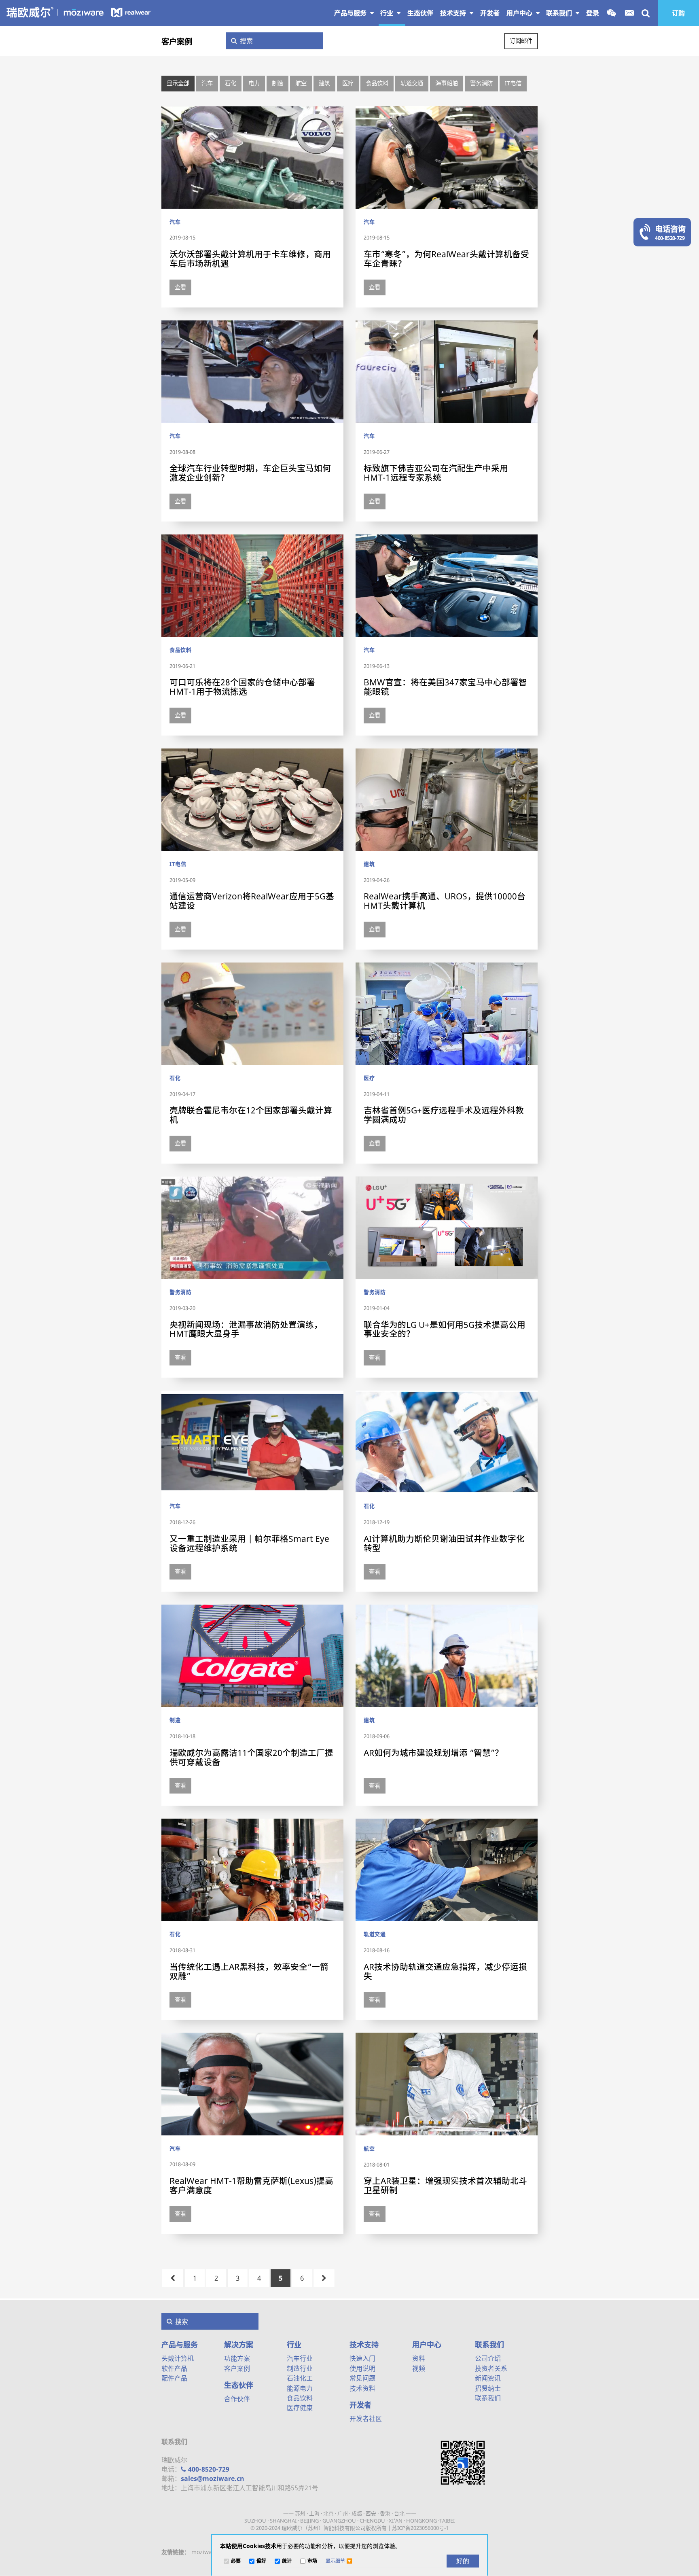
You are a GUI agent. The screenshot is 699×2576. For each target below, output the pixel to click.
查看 (180, 287)
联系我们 (560, 13)
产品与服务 (351, 13)
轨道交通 (412, 83)
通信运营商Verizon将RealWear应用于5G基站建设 (252, 901)
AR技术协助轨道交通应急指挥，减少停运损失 (445, 1971)
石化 (231, 83)
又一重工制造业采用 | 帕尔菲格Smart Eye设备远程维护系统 (249, 1543)
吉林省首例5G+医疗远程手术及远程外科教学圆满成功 (444, 1115)
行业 (388, 13)
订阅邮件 (521, 41)
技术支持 (454, 13)
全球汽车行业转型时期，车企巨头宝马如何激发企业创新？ (250, 473)
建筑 (324, 83)
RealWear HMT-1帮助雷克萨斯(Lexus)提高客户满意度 (251, 2185)
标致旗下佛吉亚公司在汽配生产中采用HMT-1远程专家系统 (436, 473)
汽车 (207, 83)
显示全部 (178, 83)
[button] (339, 2561)
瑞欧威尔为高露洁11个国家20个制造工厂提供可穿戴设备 (251, 1757)
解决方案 (239, 2345)
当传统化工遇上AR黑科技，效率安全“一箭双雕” (249, 1971)
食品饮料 (377, 83)
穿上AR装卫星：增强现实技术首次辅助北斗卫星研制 (445, 2185)
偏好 (261, 2561)
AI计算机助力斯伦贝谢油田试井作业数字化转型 (444, 1543)
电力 (254, 83)
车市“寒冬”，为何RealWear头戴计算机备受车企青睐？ (446, 259)
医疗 (348, 83)
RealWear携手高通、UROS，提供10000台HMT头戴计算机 (445, 901)
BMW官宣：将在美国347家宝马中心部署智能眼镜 (445, 687)
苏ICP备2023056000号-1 (420, 2528)
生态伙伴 (239, 2385)
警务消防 (481, 83)
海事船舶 (447, 83)
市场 (312, 2561)
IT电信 (513, 83)
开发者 (360, 2405)
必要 (236, 2561)
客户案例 (177, 41)
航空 (301, 83)
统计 (287, 2561)
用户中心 (520, 13)
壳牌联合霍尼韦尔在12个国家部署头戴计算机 (251, 1115)
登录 (593, 13)
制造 (277, 83)
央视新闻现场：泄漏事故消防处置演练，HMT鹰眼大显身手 (246, 1329)
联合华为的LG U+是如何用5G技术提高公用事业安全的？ (445, 1329)
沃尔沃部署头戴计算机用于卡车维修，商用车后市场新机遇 (250, 259)
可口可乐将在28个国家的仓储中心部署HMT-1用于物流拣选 (242, 687)
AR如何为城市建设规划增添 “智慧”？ (433, 1753)
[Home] (79, 12)
